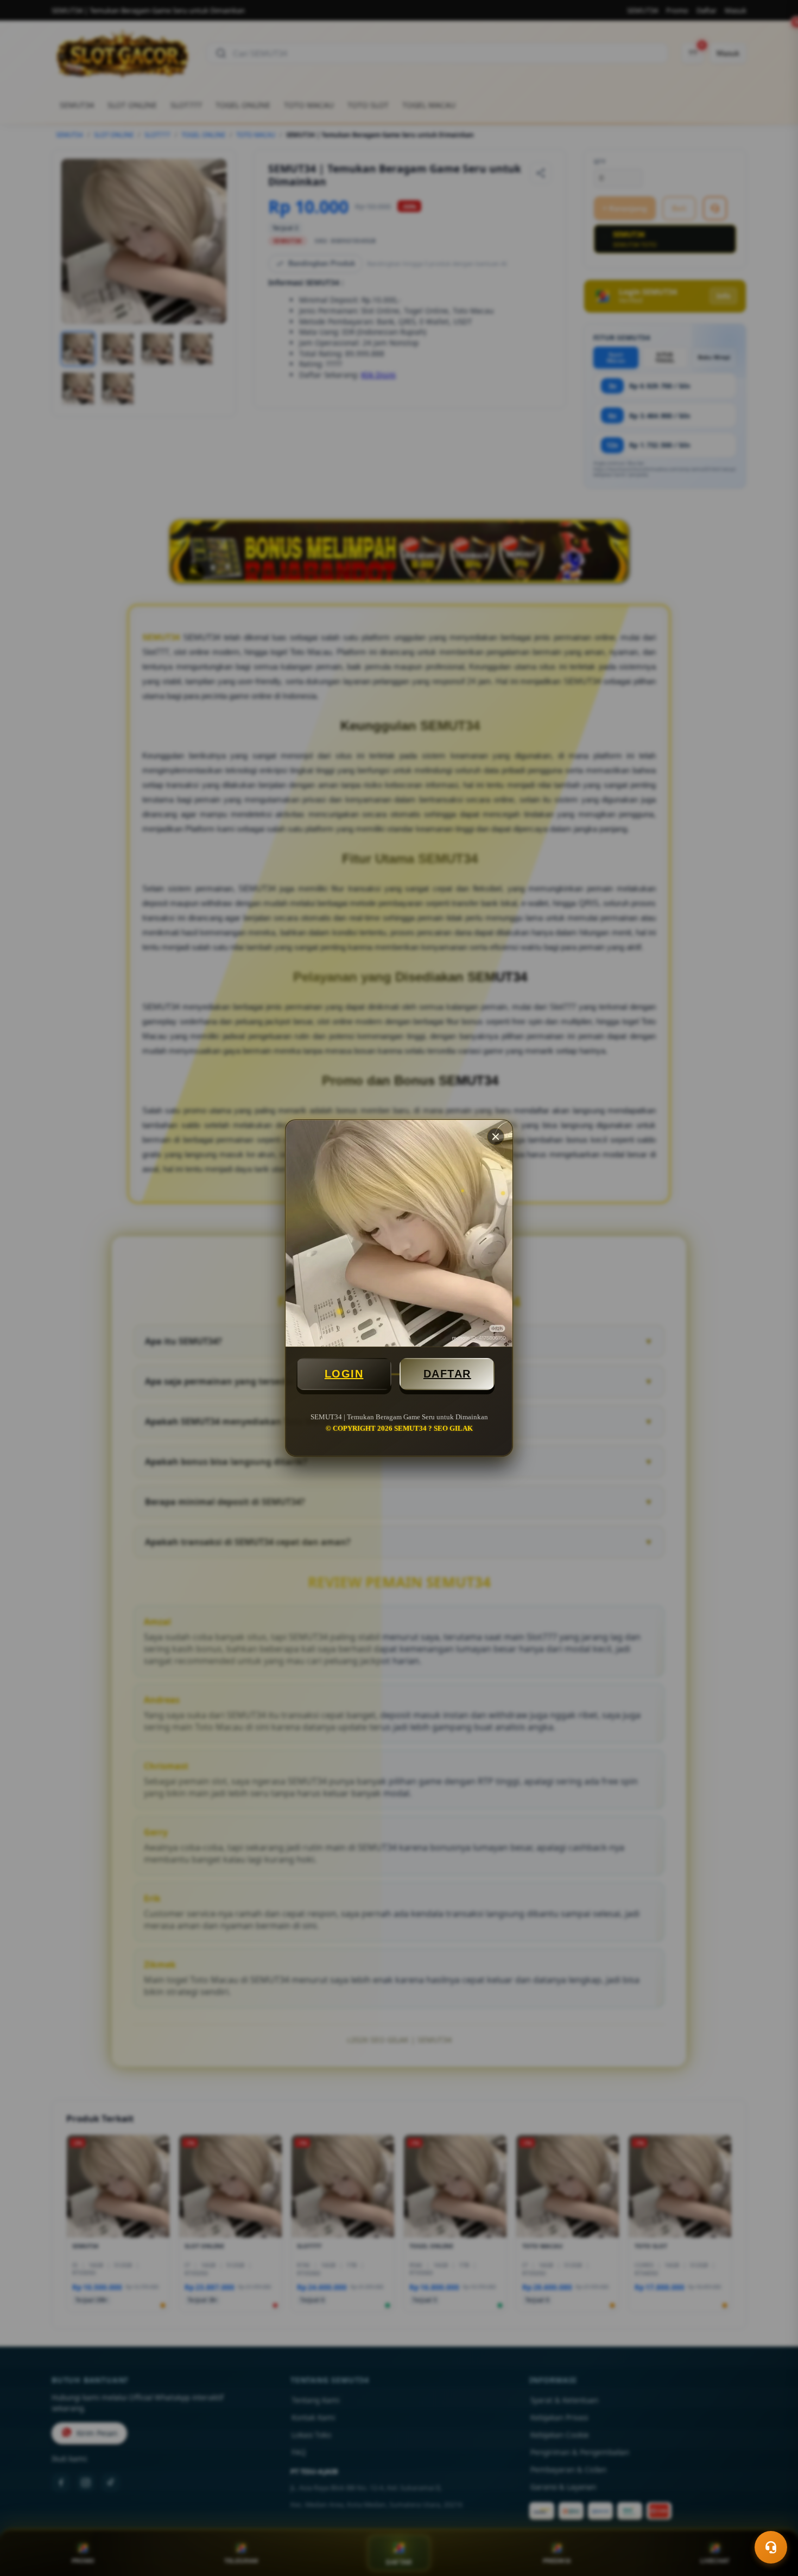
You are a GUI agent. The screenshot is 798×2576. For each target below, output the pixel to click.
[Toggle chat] (771, 2547)
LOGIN (344, 1374)
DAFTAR (447, 1374)
